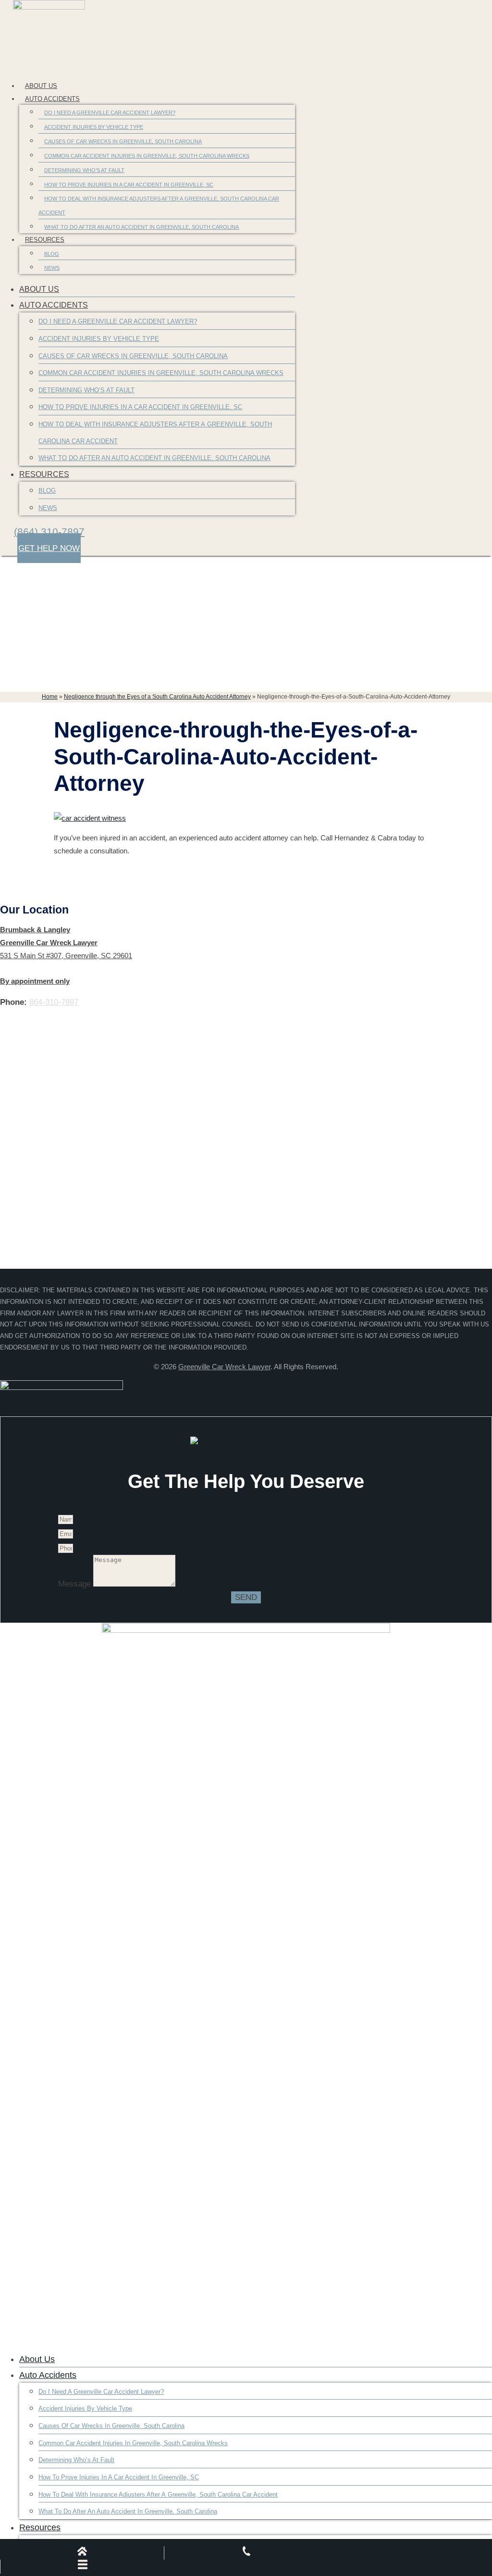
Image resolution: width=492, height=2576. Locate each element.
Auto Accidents (52, 99)
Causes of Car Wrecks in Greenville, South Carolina (123, 141)
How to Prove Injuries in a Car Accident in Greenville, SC (129, 185)
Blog (52, 254)
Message (76, 1584)
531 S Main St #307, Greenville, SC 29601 (66, 956)
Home (50, 697)
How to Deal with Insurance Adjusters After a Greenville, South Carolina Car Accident (159, 206)
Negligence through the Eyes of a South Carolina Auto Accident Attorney (157, 697)
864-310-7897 (54, 1002)
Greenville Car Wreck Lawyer (224, 1367)
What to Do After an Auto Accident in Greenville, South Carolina (141, 227)
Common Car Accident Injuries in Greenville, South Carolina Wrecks (147, 156)
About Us (41, 86)
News (52, 268)
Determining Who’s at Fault (84, 170)
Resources (45, 240)
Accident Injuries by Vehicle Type (94, 127)
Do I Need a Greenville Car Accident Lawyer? (110, 113)
